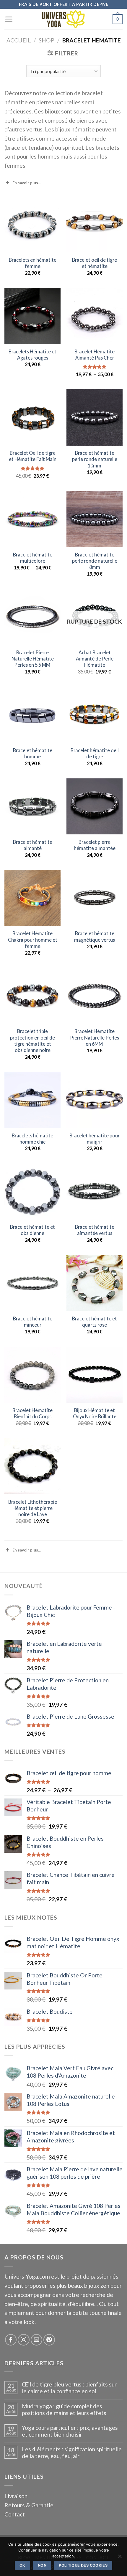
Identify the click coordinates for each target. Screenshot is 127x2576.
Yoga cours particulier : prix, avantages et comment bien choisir (70, 2431)
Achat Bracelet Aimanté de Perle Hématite (95, 659)
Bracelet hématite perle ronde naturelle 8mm (95, 561)
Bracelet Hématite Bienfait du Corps (32, 1413)
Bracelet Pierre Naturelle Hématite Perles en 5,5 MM (33, 659)
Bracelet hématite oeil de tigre (95, 753)
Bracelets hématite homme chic (32, 1139)
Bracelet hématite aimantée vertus (95, 1230)
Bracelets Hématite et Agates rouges (32, 355)
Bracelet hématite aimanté (33, 845)
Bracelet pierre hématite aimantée (95, 845)
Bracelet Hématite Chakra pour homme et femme (33, 939)
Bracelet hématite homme (33, 753)
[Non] (120, 2558)
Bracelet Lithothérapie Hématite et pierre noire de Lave (33, 1508)
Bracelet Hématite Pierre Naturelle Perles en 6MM (95, 1037)
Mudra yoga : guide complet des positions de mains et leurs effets (64, 2409)
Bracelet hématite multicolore (33, 558)
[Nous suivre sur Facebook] (11, 2340)
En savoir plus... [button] (27, 183)
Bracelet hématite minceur (33, 1322)
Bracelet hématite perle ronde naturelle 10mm (95, 459)
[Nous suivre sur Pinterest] (49, 2340)
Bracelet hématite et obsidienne (32, 1230)
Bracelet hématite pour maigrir (95, 1139)
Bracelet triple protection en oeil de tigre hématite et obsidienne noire (32, 1041)
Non (42, 2565)
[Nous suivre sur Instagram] (24, 2340)
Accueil (19, 40)
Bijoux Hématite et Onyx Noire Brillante (95, 1413)
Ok (22, 2565)
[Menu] (9, 19)
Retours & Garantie (29, 2505)
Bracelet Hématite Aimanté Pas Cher (95, 355)
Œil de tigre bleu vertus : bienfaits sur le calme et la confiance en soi (69, 2388)
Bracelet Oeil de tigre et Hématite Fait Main (33, 456)
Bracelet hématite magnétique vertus (95, 936)
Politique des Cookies (83, 2565)
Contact (15, 2514)
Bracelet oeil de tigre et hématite (95, 263)
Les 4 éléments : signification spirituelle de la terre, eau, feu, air (72, 2453)
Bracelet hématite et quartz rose (95, 1322)
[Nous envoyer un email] (37, 2340)
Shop (47, 40)
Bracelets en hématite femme (33, 263)
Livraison (16, 2496)
